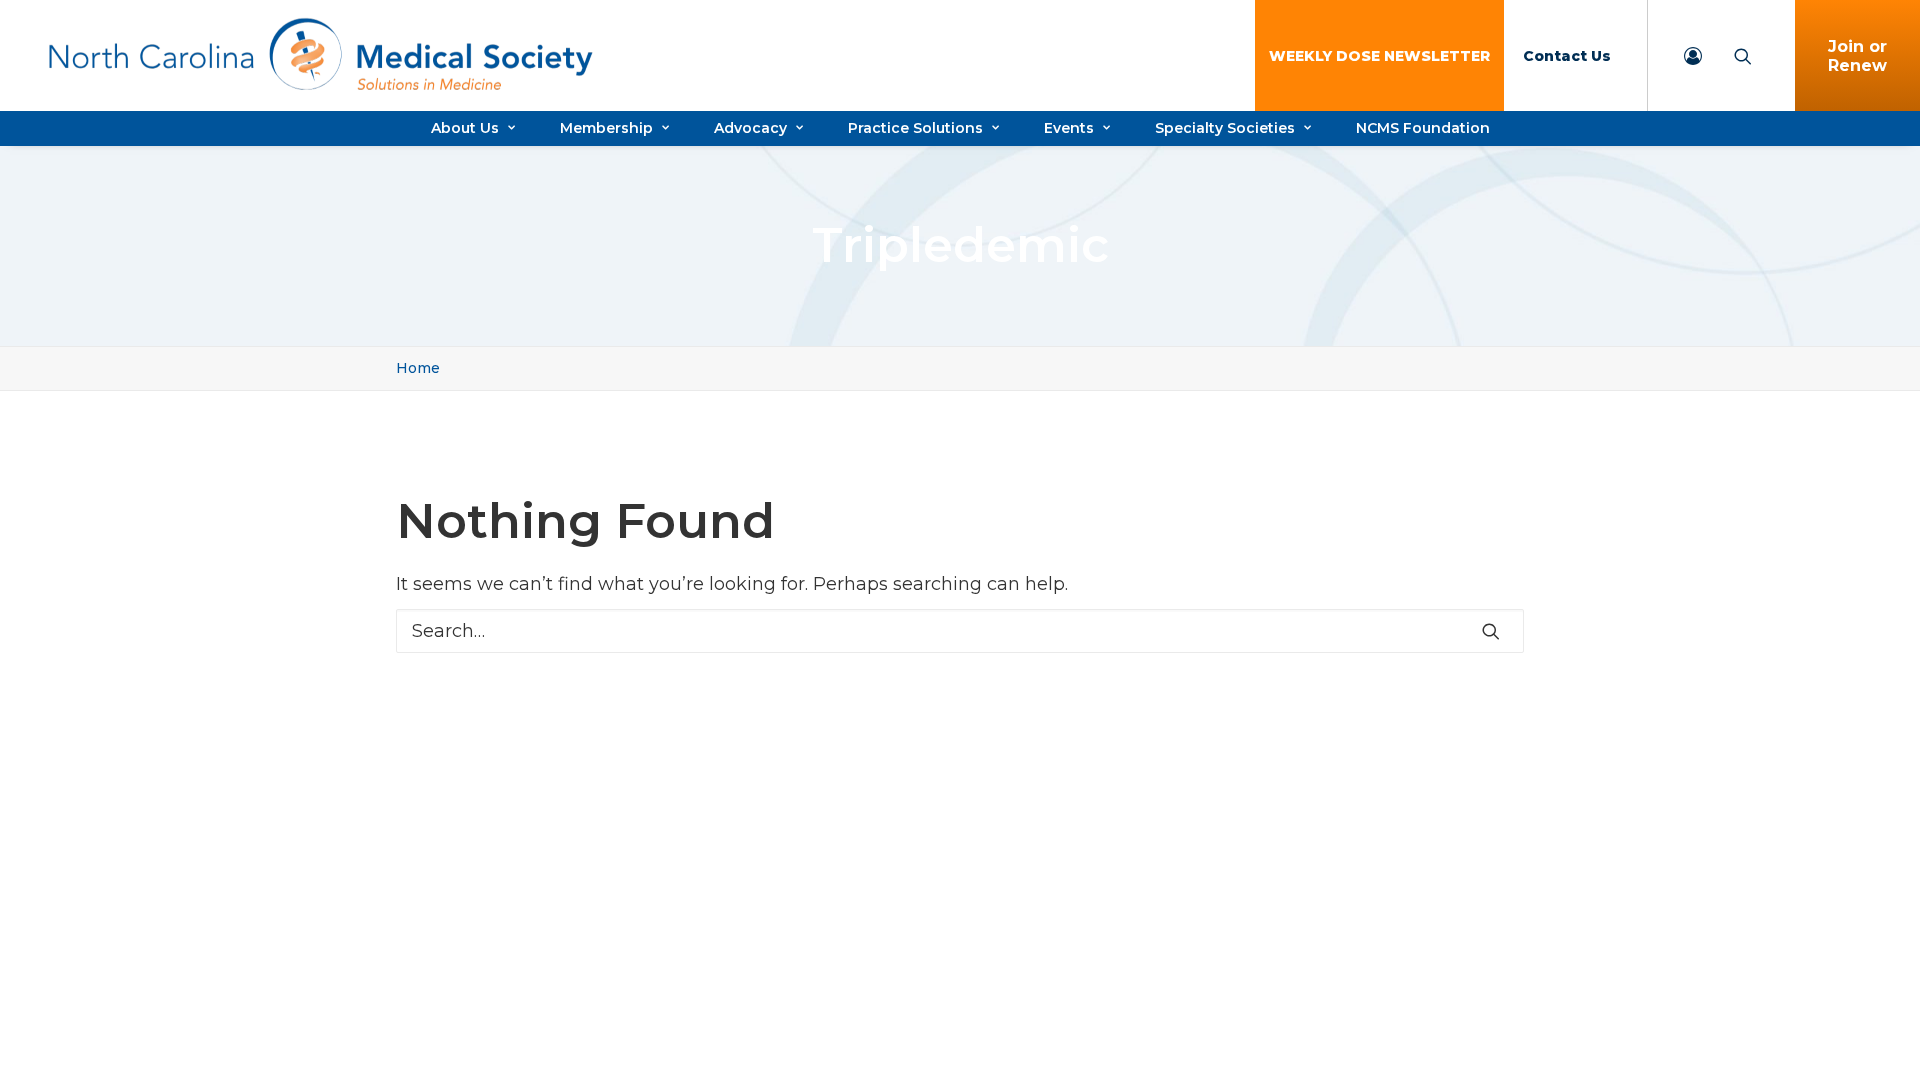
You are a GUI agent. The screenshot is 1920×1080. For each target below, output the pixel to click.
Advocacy (750, 128)
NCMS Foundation (1423, 128)
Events (1069, 128)
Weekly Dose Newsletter (1379, 56)
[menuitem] (1379, 55)
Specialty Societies (1225, 128)
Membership (606, 128)
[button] (1491, 631)
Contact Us (1567, 56)
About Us (465, 128)
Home (418, 368)
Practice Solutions (915, 128)
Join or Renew (1857, 56)
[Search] (960, 631)
